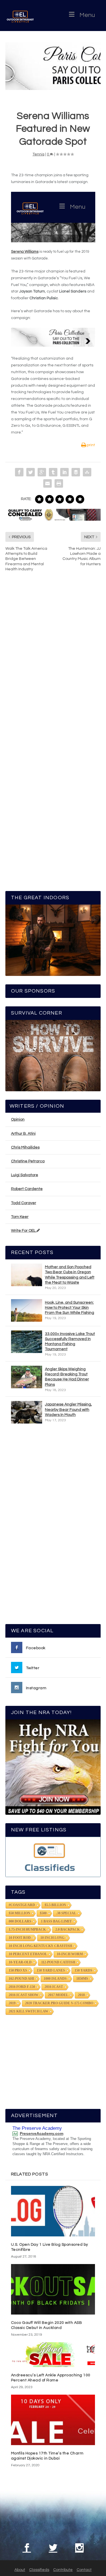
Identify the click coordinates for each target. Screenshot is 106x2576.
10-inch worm (70, 1954)
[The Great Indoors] (53, 940)
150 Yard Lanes (51, 1970)
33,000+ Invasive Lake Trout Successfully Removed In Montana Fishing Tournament (70, 1342)
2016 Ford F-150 (22, 1987)
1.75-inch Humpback (27, 1930)
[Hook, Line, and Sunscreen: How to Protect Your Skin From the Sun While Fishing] (27, 1310)
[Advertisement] (53, 1526)
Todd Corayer (24, 1203)
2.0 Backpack (68, 1930)
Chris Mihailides (25, 1147)
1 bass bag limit (56, 1921)
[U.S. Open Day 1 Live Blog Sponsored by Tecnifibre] (53, 2211)
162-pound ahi (21, 1979)
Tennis (38, 154)
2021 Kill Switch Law (29, 2011)
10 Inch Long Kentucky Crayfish (40, 1946)
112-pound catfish (58, 1962)
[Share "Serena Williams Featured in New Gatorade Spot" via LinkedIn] (64, 472)
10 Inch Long (52, 1938)
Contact (84, 2570)
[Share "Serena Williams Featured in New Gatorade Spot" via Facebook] (19, 472)
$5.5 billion (55, 1905)
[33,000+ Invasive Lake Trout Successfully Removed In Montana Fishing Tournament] (27, 1342)
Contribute (63, 2570)
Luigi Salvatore (25, 1175)
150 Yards (84, 1970)
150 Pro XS (18, 1970)
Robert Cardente (27, 1189)
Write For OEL (24, 1231)
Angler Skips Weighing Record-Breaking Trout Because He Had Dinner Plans (67, 1377)
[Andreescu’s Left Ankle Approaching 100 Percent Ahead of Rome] (53, 2355)
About (20, 2570)
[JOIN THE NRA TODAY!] (53, 1767)
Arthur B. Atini (23, 1134)
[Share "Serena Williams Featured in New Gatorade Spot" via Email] (47, 483)
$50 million (20, 1913)
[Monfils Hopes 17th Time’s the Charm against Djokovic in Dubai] (53, 2420)
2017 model (58, 1995)
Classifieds (39, 2570)
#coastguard (22, 1905)
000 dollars (20, 1921)
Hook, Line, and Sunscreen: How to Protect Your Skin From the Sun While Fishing (70, 1308)
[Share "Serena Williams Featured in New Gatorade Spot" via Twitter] (31, 472)
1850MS (82, 1979)
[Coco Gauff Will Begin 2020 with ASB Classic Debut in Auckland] (53, 2289)
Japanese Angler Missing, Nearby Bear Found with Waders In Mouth (68, 1409)
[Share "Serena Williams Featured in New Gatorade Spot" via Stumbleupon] (87, 472)
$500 (43, 1913)
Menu (87, 15)
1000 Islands (55, 1979)
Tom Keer (20, 1217)
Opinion (18, 1119)
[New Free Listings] (53, 1857)
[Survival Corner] (53, 1056)
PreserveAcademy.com (42, 2133)
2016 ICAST (54, 1987)
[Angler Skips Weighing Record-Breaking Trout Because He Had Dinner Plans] (27, 1377)
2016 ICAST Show (24, 1995)
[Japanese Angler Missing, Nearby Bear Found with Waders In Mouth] (27, 1412)
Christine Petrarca (28, 1161)
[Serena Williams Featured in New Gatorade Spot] (53, 66)
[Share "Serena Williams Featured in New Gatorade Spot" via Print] (59, 483)
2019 (12, 2003)
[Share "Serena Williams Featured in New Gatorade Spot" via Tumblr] (53, 472)
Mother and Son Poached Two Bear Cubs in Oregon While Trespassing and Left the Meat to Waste (70, 1275)
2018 (81, 1995)
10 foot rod (20, 1938)
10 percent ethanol (28, 1954)
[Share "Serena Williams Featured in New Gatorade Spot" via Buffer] (76, 472)
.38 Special (66, 1913)
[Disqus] (53, 661)
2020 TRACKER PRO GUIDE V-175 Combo (59, 2003)
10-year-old (20, 1962)
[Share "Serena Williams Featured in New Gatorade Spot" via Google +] (42, 472)
